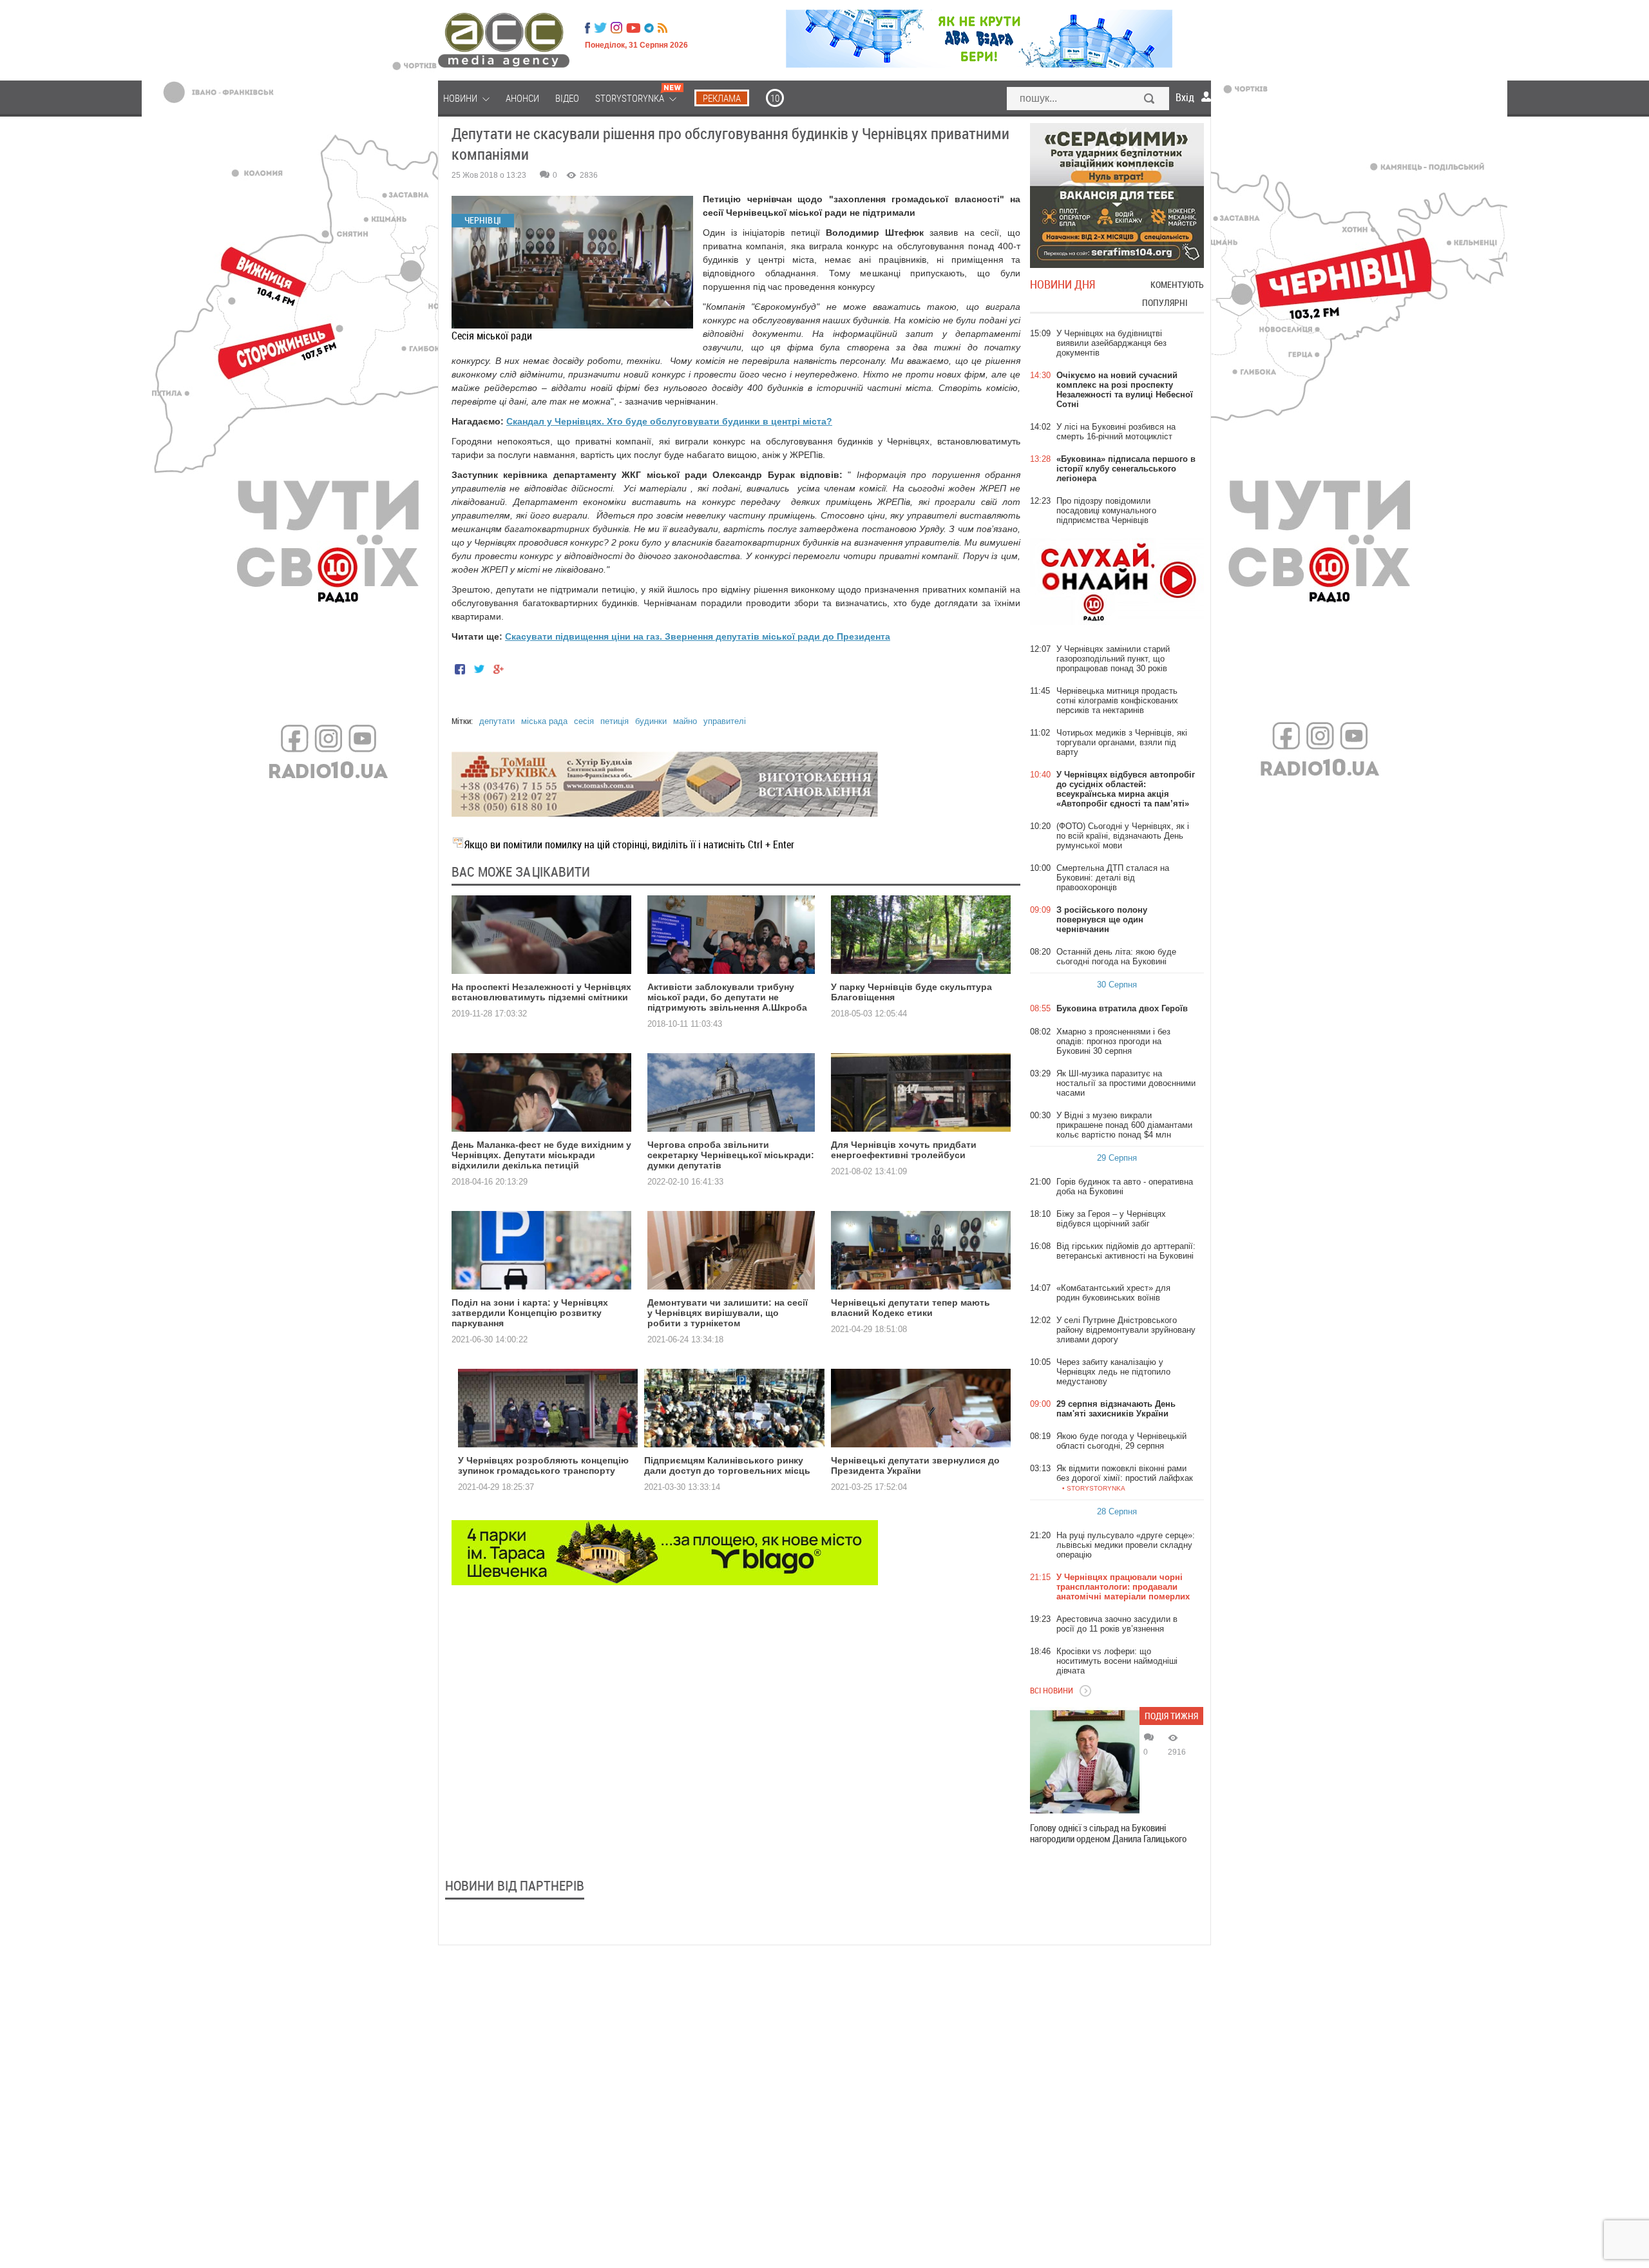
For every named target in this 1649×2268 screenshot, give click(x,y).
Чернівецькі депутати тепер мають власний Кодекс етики (910, 1308)
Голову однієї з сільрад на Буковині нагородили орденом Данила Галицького (1108, 1833)
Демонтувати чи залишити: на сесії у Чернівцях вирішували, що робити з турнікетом (728, 1313)
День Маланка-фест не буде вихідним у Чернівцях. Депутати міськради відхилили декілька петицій (541, 1155)
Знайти (1150, 100)
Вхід (1185, 97)
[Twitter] (600, 28)
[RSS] (662, 28)
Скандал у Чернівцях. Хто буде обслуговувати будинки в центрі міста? (669, 421)
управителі (725, 721)
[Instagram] (618, 28)
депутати (497, 721)
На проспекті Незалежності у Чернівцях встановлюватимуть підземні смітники (541, 992)
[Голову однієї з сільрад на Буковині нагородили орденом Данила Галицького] (1085, 1762)
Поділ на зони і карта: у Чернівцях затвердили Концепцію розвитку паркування (530, 1313)
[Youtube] (633, 28)
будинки (651, 721)
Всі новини (1052, 1690)
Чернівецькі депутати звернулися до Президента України (915, 1465)
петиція (615, 721)
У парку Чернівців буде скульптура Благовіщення (911, 992)
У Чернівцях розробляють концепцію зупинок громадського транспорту (543, 1465)
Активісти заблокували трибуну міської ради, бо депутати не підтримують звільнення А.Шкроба (727, 997)
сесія (584, 721)
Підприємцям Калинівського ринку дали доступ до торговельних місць (727, 1465)
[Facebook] (587, 28)
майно (685, 721)
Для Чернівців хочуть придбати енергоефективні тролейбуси (904, 1150)
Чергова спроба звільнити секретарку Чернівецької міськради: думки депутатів (731, 1155)
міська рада (544, 721)
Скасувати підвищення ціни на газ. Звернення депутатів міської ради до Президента (698, 636)
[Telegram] (649, 28)
